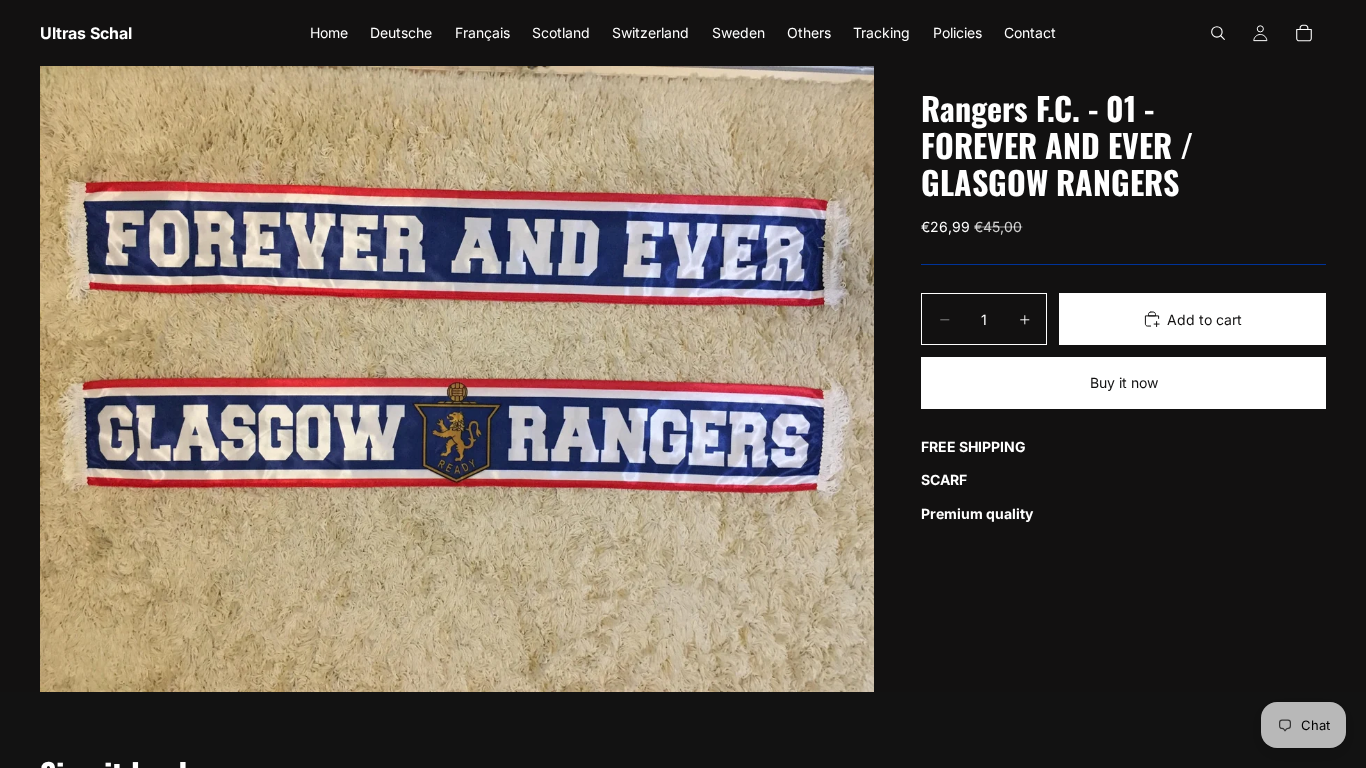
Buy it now (1124, 382)
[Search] (1218, 33)
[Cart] (1304, 33)
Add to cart (1204, 319)
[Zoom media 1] (457, 379)
